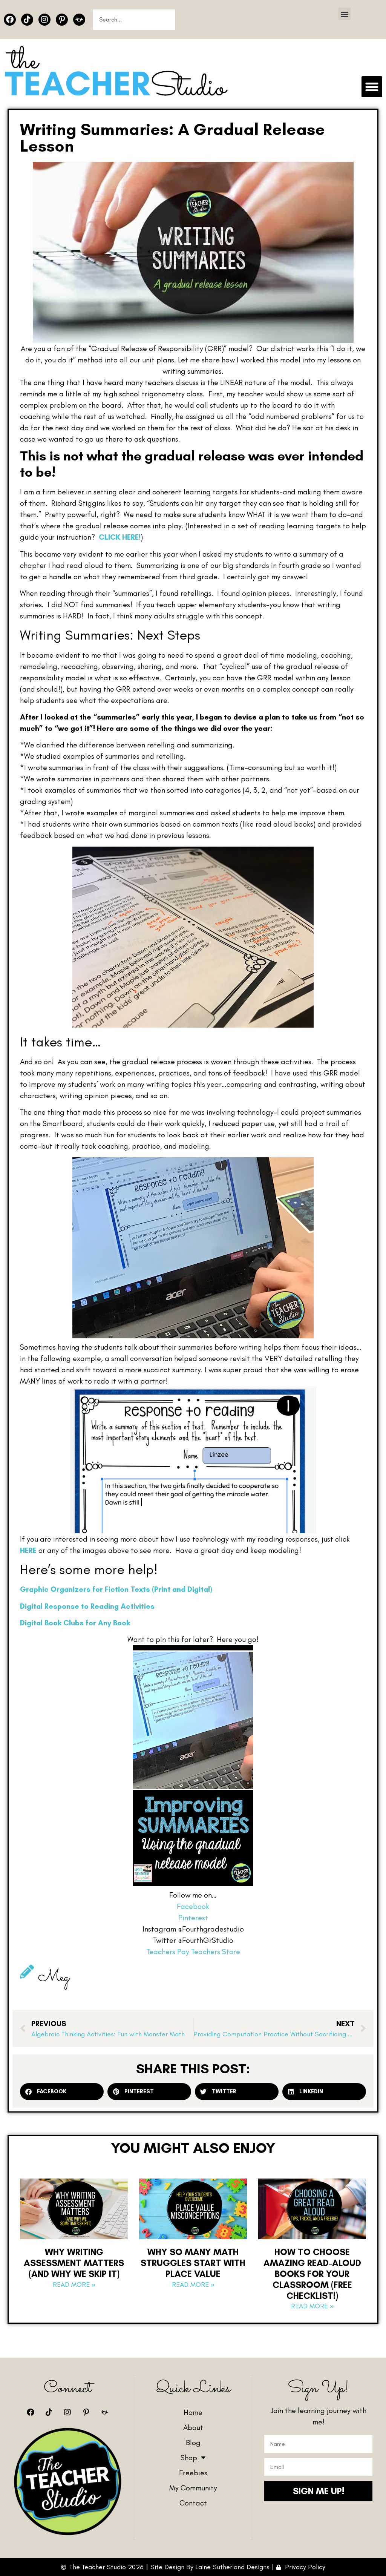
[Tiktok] (27, 20)
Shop (189, 2458)
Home (193, 2412)
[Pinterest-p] (62, 20)
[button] (344, 14)
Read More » (74, 2284)
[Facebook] (10, 20)
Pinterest (193, 1918)
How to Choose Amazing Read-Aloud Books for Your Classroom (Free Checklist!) (312, 2274)
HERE (29, 1550)
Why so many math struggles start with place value (193, 2263)
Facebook (193, 1906)
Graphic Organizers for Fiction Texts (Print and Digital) (116, 1589)
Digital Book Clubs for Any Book (75, 1623)
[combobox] (134, 20)
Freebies (193, 2473)
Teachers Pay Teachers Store (193, 1952)
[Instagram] (44, 20)
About (193, 2427)
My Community (193, 2488)
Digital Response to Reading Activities (87, 1606)
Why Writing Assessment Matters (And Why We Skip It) (74, 2263)
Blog (193, 2443)
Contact (193, 2503)
